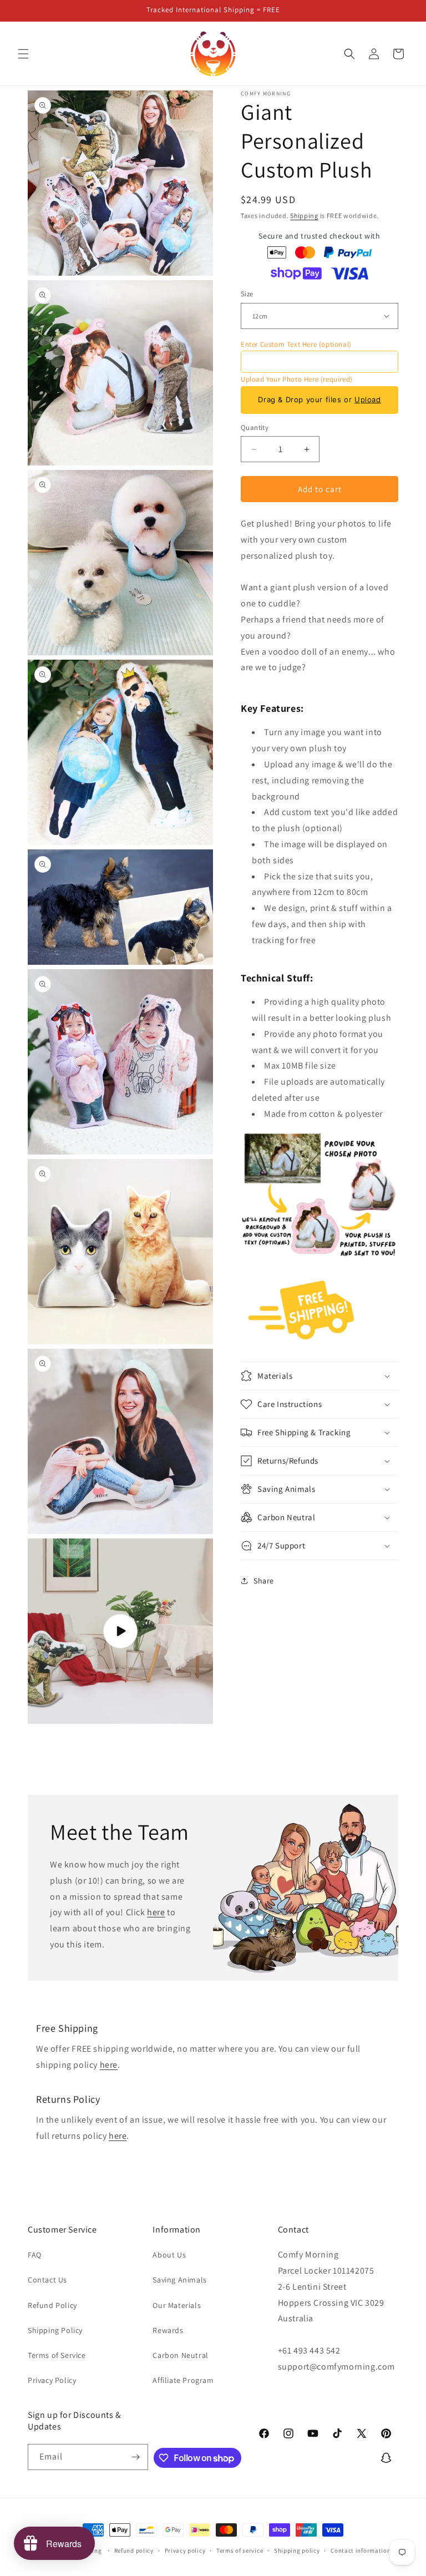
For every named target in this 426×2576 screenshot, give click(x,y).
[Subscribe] (135, 2457)
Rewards (168, 2330)
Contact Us (47, 2280)
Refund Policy (52, 2305)
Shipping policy (297, 2550)
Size (247, 294)
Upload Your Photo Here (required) (297, 379)
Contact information (361, 2550)
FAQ (35, 2255)
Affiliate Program (183, 2380)
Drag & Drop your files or (319, 399)
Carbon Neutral (180, 2355)
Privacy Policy (52, 2380)
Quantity (255, 427)
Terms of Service (57, 2355)
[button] (23, 54)
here (156, 1913)
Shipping (304, 216)
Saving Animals (179, 2280)
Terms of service (240, 2550)
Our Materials (177, 2305)
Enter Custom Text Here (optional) (296, 344)
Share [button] (264, 1581)
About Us (169, 2255)
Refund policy (134, 2550)
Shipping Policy (55, 2330)
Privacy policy (185, 2550)
